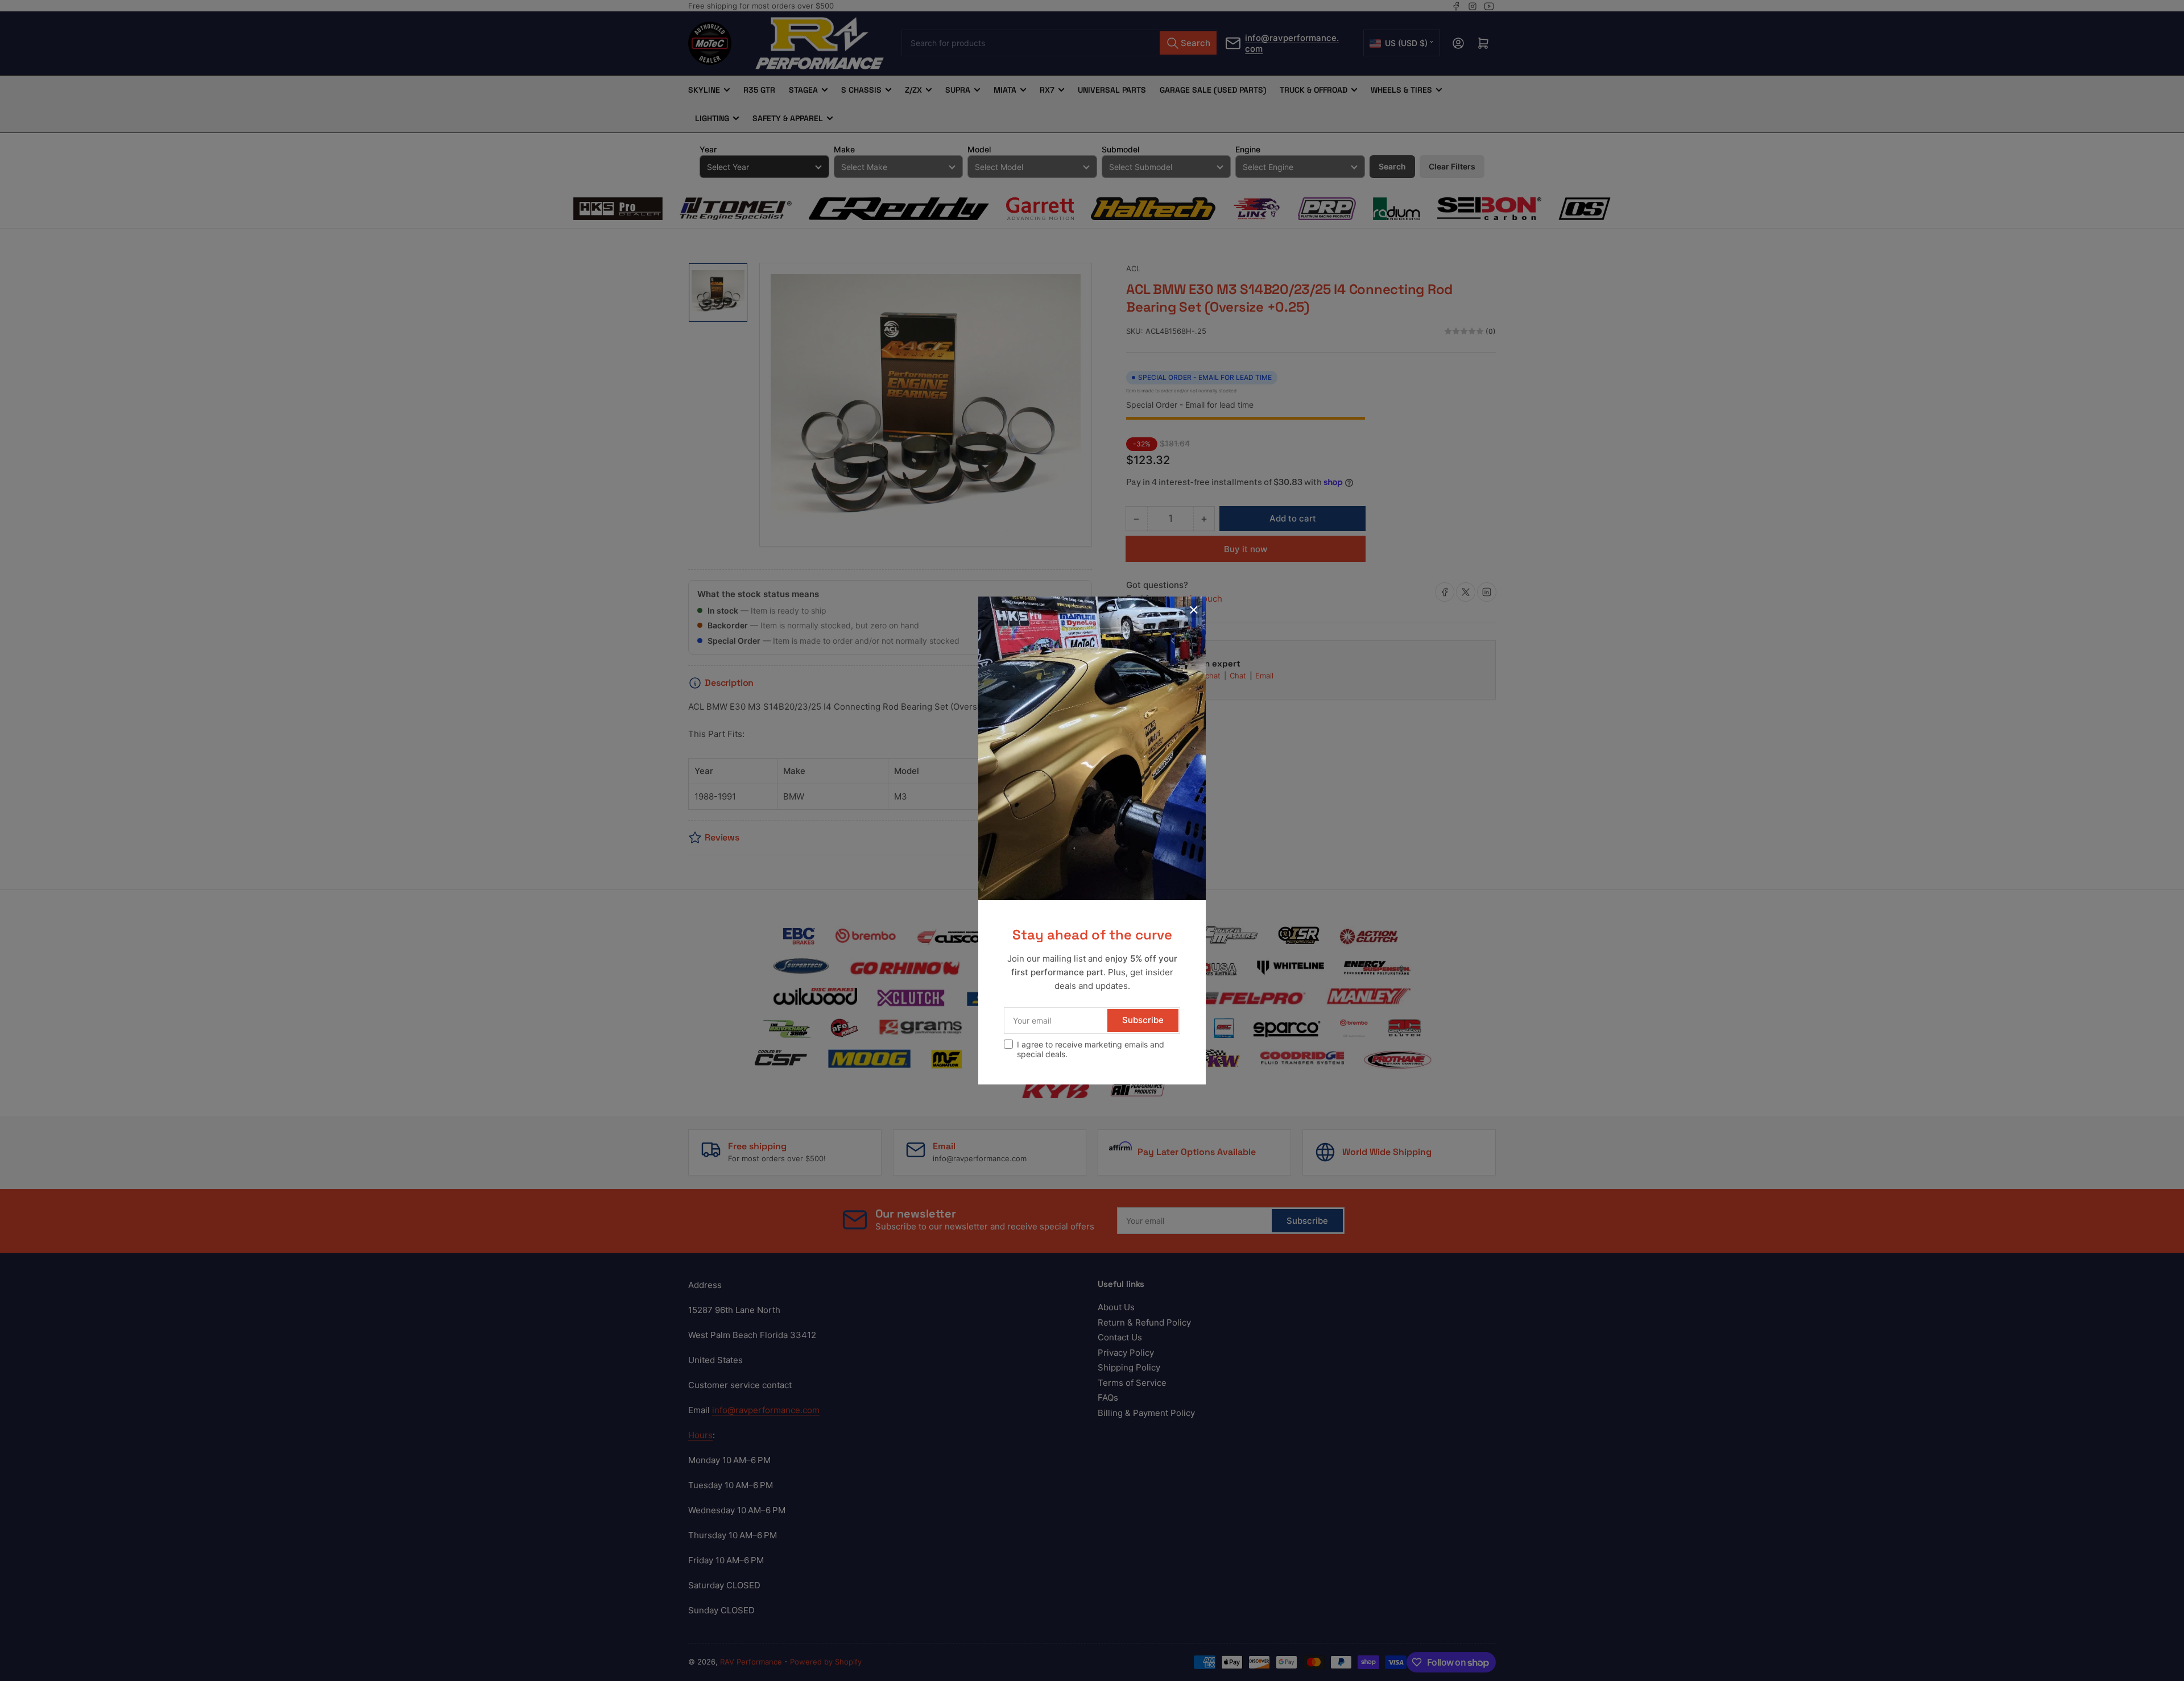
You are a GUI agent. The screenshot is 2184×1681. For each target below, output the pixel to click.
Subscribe (1143, 1020)
